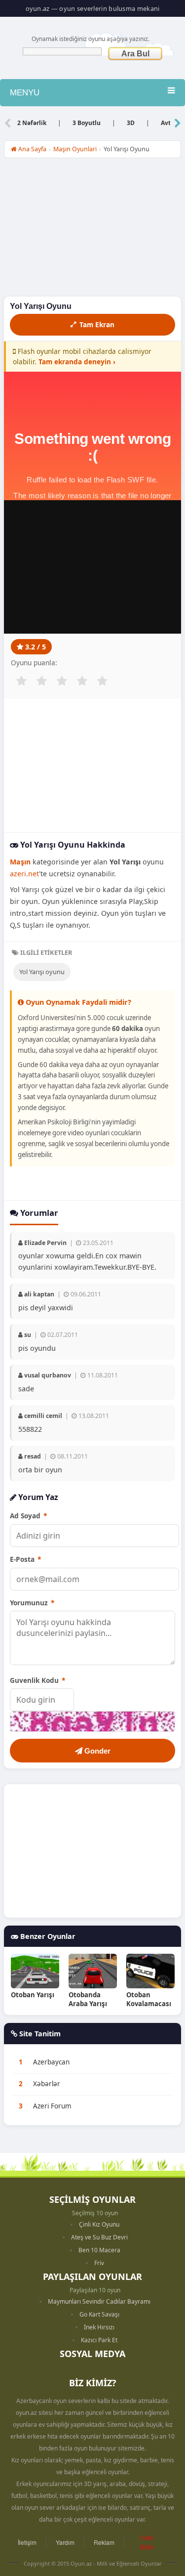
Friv (99, 2263)
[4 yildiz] (82, 681)
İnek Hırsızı (99, 2327)
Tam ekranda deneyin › (77, 362)
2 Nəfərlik (32, 123)
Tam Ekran (97, 324)
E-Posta (25, 1559)
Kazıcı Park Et (99, 2340)
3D (131, 123)
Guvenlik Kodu (37, 1680)
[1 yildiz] (21, 681)
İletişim (27, 2542)
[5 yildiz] (102, 681)
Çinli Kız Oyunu (99, 2224)
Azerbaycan (51, 2062)
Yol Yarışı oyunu (42, 972)
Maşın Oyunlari (75, 149)
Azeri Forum (52, 2106)
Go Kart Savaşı (99, 2314)
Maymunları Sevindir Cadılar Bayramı (99, 2301)
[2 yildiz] (41, 681)
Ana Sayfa (32, 149)
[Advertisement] (92, 230)
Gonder (96, 1751)
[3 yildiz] (62, 681)
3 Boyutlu (87, 123)
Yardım (65, 2542)
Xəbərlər (47, 2084)
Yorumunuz (32, 1603)
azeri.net (24, 874)
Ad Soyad (28, 1516)
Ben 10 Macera (99, 2250)
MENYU (25, 93)
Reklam (104, 2542)
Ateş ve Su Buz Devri (99, 2237)
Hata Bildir (147, 2542)
